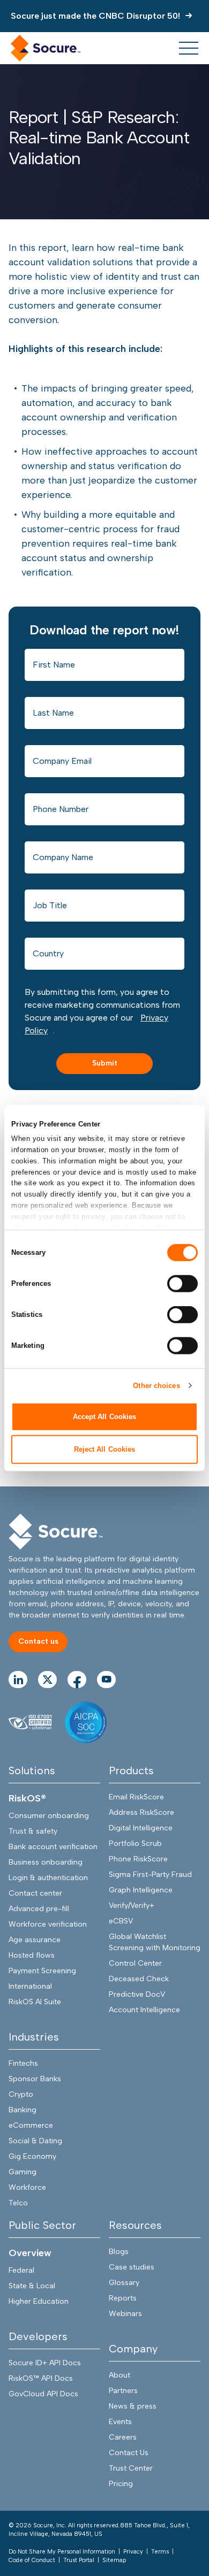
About (120, 2375)
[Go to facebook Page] (77, 1680)
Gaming (23, 2172)
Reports (123, 2298)
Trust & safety (33, 1831)
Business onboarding (46, 1862)
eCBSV (121, 1921)
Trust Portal (79, 2560)
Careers (123, 2437)
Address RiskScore (141, 1812)
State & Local (32, 2286)
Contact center (35, 1893)
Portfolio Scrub (135, 1843)
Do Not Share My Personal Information (62, 2552)
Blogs (119, 2252)
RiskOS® (27, 1798)
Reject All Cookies (105, 1449)
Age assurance (35, 1940)
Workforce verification (48, 1924)
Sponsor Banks (35, 2079)
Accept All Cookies (105, 1417)
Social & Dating (35, 2141)
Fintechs (23, 2063)
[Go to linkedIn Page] (18, 1680)
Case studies (132, 2267)
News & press (133, 2406)
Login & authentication (48, 1878)
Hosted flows (32, 1955)
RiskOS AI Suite (35, 2002)
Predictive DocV (137, 1994)
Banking (23, 2110)
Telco (18, 2203)
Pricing (121, 2484)
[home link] (46, 48)
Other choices (156, 1385)
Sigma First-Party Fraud (150, 1874)
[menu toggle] (189, 48)
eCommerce (31, 2125)
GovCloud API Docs (43, 2394)
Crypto (21, 2094)
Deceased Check (139, 1979)
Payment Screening (42, 1971)
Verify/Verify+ (132, 1906)
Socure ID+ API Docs (45, 2363)
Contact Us (129, 2453)
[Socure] (56, 1532)
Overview (30, 2253)
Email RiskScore (136, 1797)
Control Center (135, 1963)
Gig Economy (32, 2156)
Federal (21, 2270)
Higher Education (39, 2301)
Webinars (125, 2314)
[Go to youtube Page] (106, 1680)
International (30, 1986)
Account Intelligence (144, 2010)
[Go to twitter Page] (47, 1680)
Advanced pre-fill (39, 1909)
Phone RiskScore (138, 1859)
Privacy (133, 2552)
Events (120, 2422)
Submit (105, 1063)
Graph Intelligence (141, 1890)
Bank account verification (53, 1847)
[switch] (182, 1284)
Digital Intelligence (141, 1828)
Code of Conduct (32, 2560)
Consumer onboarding (49, 1816)
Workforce (27, 2187)
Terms (160, 2552)
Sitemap (114, 2560)
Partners (123, 2391)
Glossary (124, 2283)
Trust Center (131, 2468)
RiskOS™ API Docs (41, 2378)
